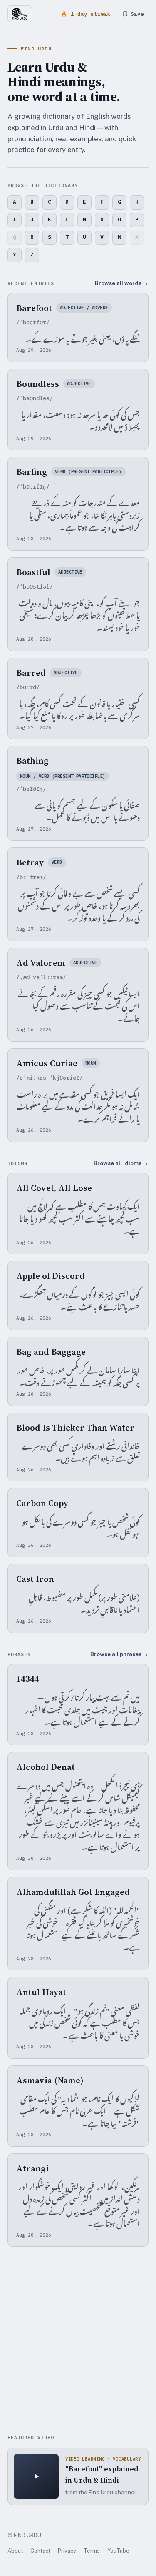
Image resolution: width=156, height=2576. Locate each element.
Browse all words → (122, 283)
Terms (92, 2551)
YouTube (118, 2551)
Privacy (67, 2551)
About (15, 2551)
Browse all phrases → (119, 1654)
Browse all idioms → (121, 1163)
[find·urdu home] (20, 14)
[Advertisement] (78, 2342)
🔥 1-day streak (86, 14)
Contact (40, 2551)
